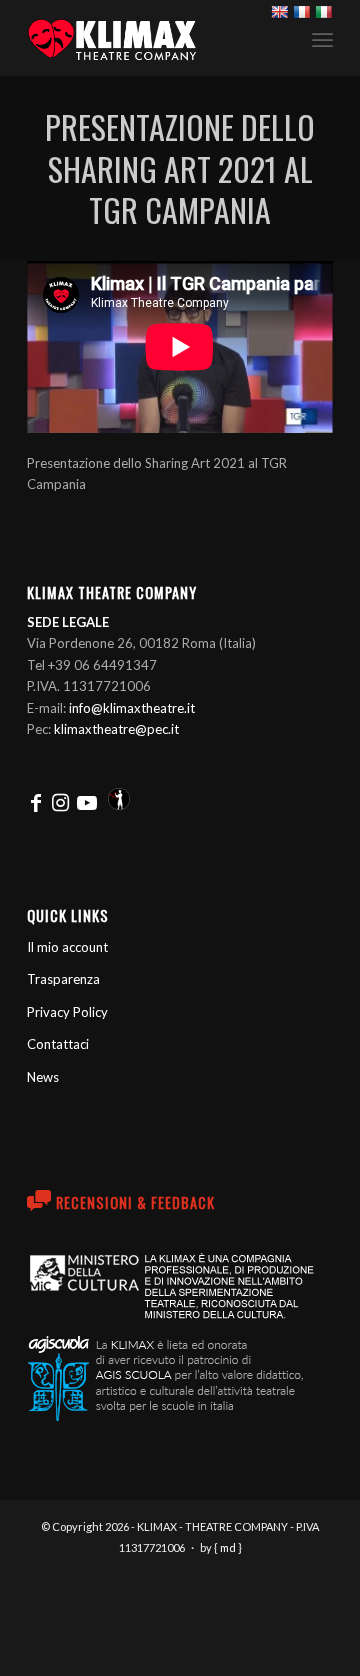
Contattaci (58, 1044)
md (228, 1547)
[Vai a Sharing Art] (119, 802)
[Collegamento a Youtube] (87, 802)
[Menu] (322, 39)
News (43, 1077)
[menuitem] (322, 38)
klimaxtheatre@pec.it (116, 729)
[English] (279, 12)
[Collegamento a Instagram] (60, 802)
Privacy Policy (67, 1012)
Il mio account (67, 947)
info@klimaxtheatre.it (132, 708)
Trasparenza (63, 979)
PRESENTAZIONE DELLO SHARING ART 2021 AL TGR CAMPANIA (180, 168)
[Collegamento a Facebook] (36, 802)
